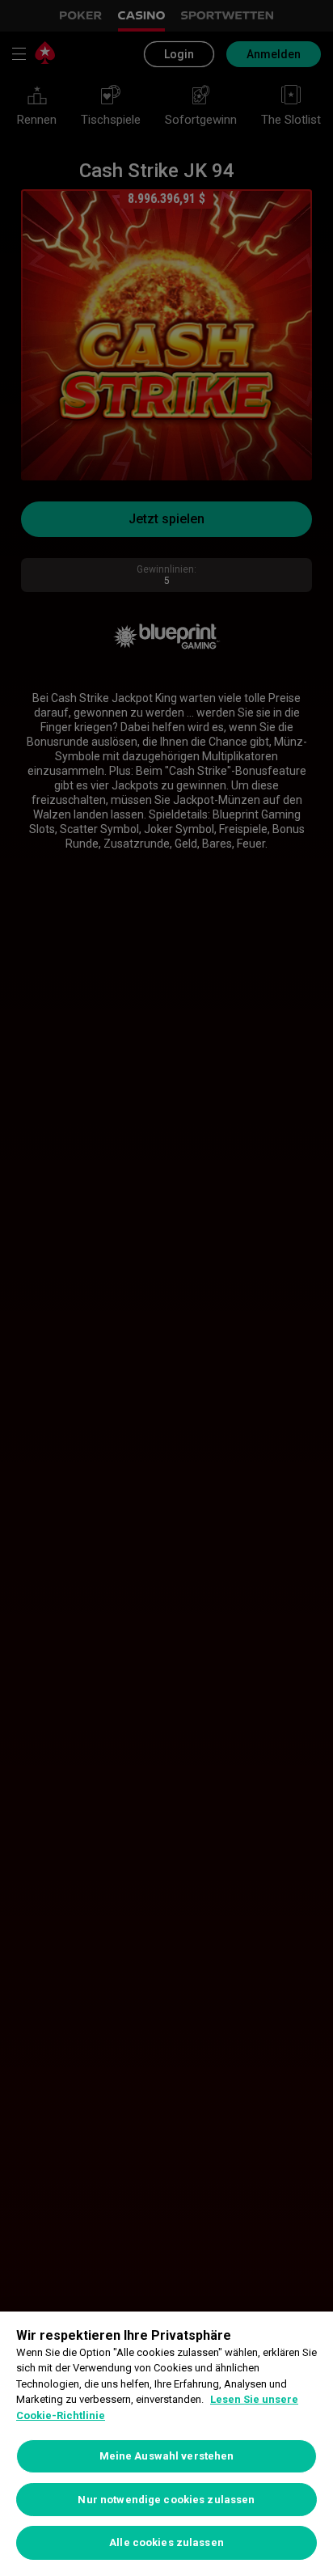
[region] (166, 2444)
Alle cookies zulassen (166, 2542)
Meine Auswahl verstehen (167, 2456)
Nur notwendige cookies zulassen (166, 2500)
